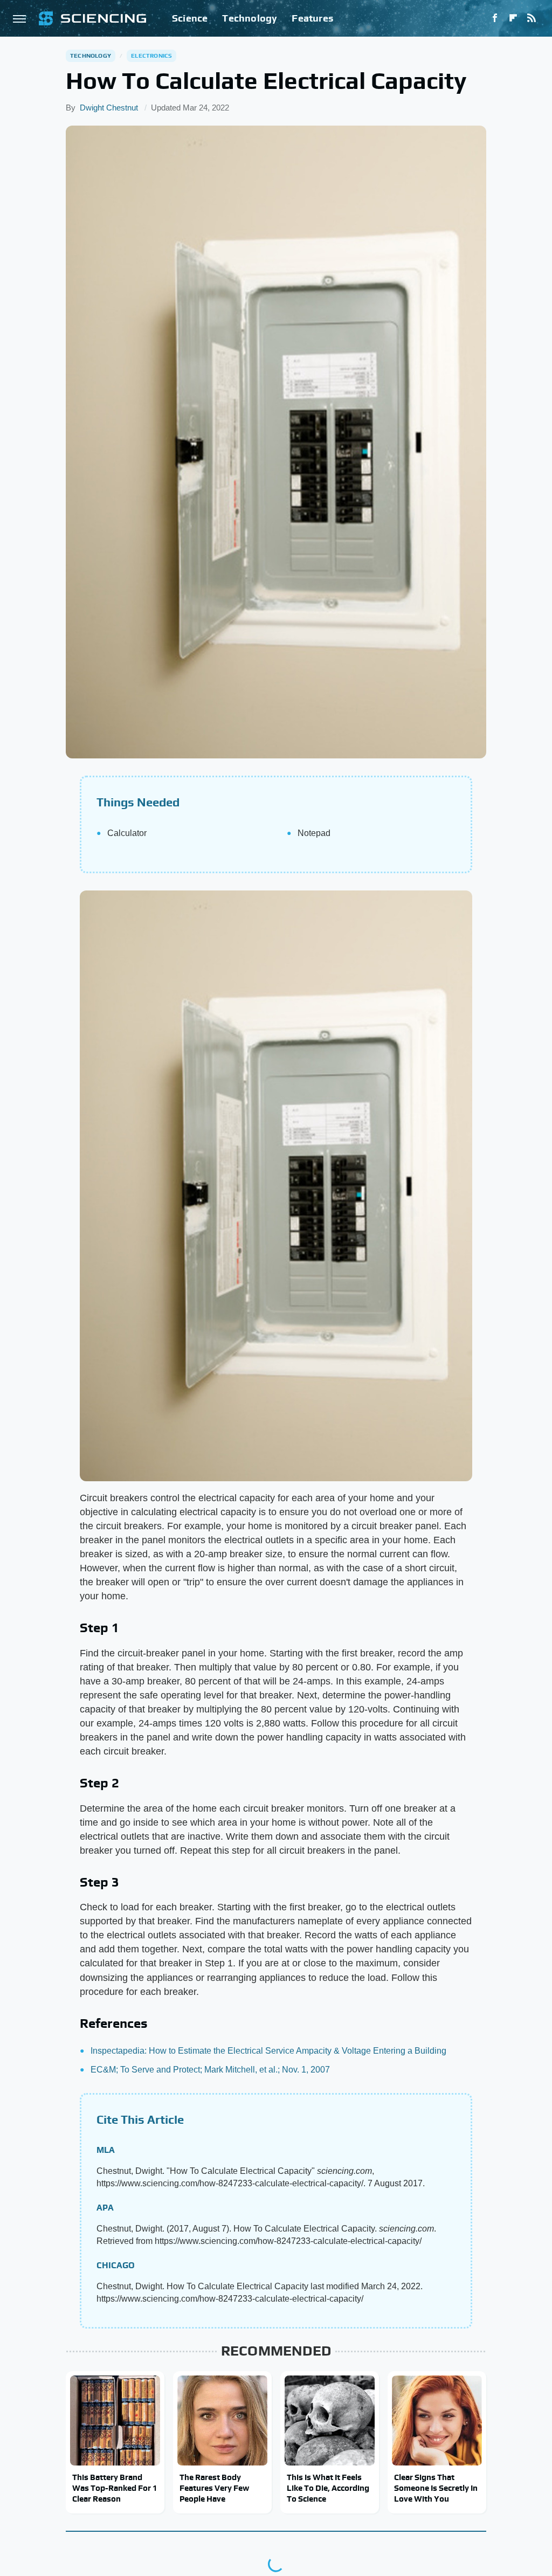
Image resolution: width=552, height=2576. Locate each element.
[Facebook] (495, 18)
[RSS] (532, 18)
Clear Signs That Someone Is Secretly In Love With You (436, 2488)
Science (190, 18)
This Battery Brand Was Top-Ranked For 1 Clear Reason (115, 2488)
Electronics (151, 56)
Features (312, 18)
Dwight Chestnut (109, 108)
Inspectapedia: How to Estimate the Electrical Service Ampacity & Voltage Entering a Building (268, 2051)
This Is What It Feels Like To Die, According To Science (328, 2488)
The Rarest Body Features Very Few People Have (214, 2488)
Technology (250, 18)
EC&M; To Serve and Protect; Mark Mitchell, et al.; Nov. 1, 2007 (210, 2070)
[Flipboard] (513, 18)
